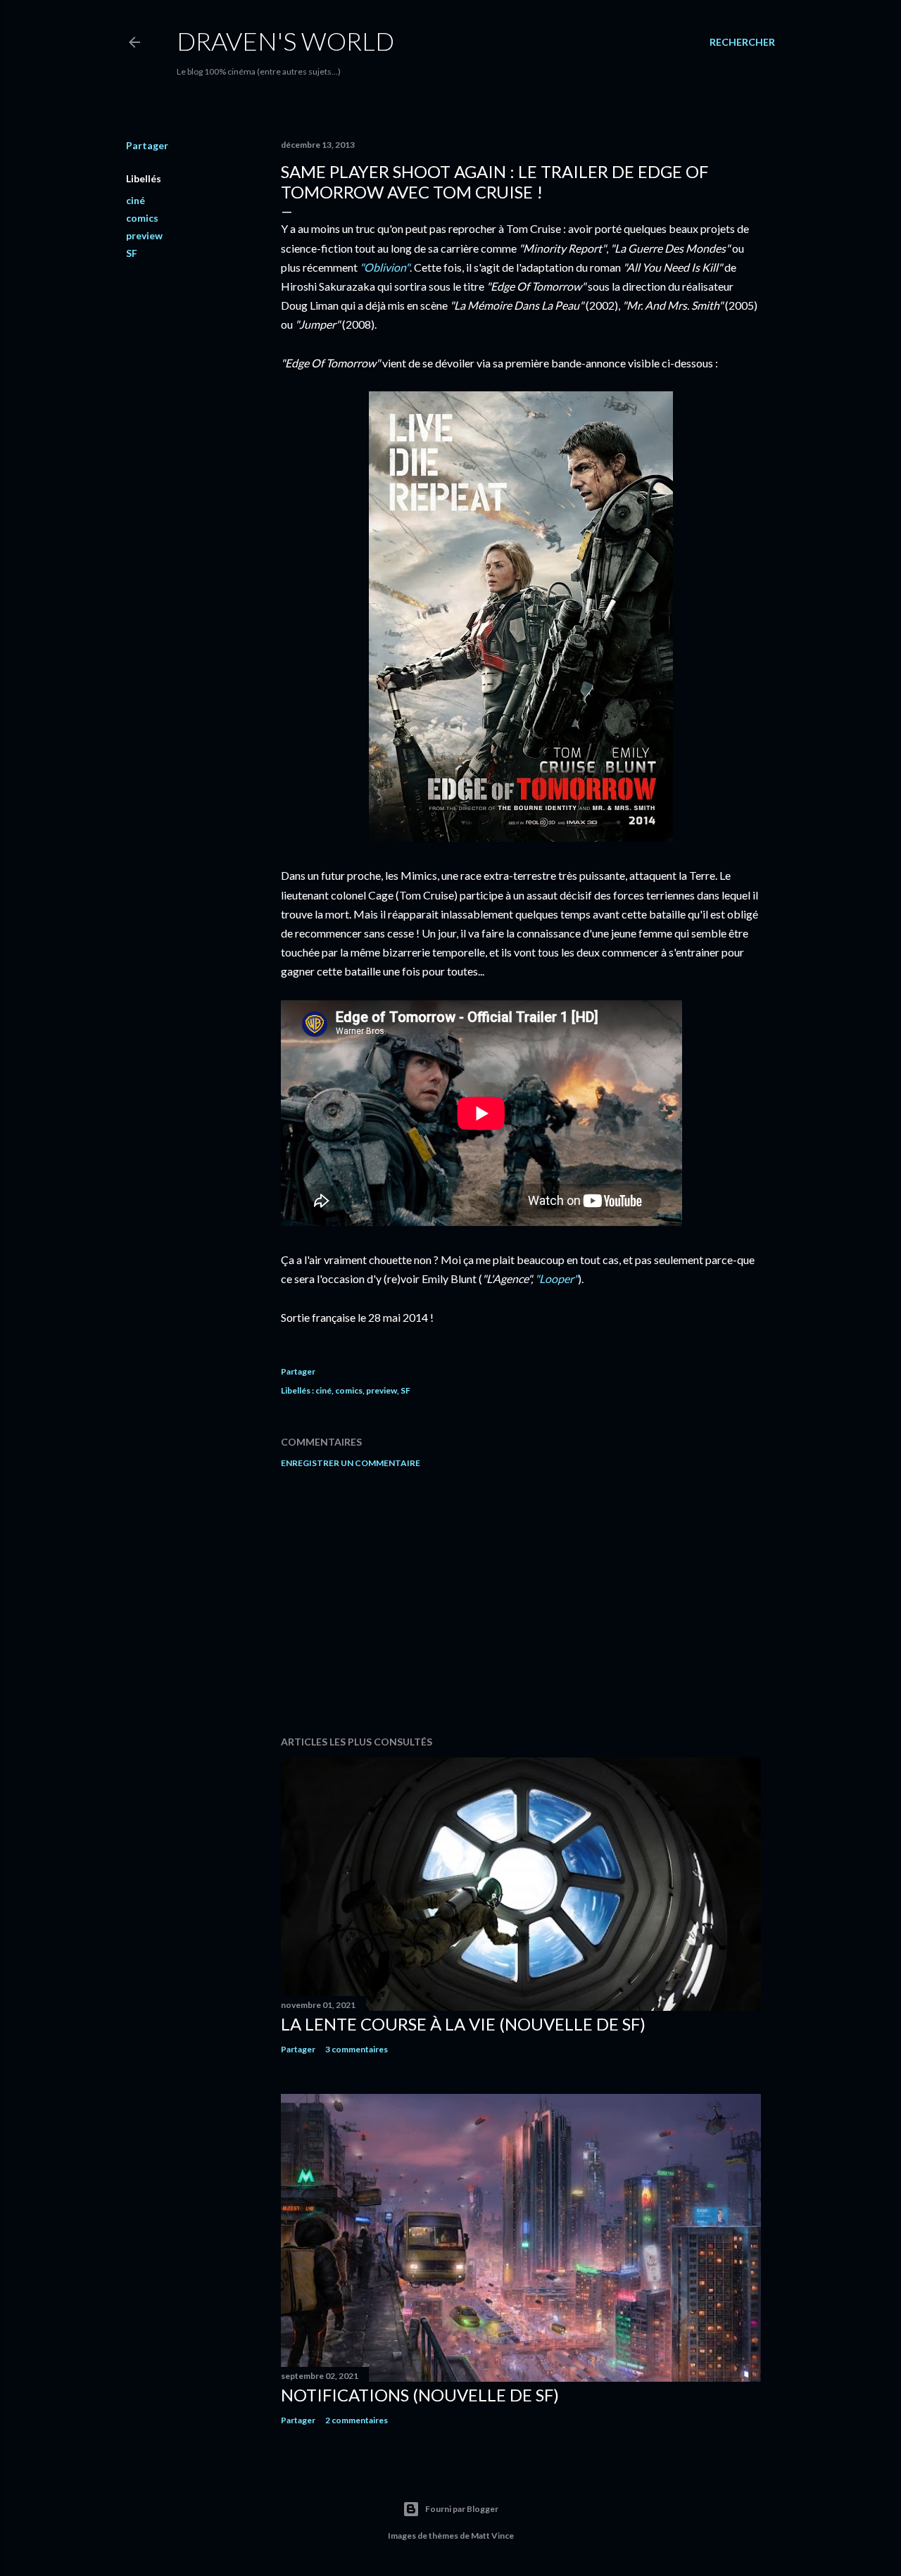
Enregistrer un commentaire (351, 1463)
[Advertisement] (521, 1602)
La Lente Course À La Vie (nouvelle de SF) (463, 2024)
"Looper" (556, 1278)
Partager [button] (147, 145)
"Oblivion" (385, 267)
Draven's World (285, 41)
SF (132, 253)
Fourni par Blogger (462, 2509)
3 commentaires (357, 2049)
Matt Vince (492, 2536)
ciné (136, 200)
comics (142, 218)
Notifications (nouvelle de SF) (420, 2395)
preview (144, 235)
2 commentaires (357, 2420)
